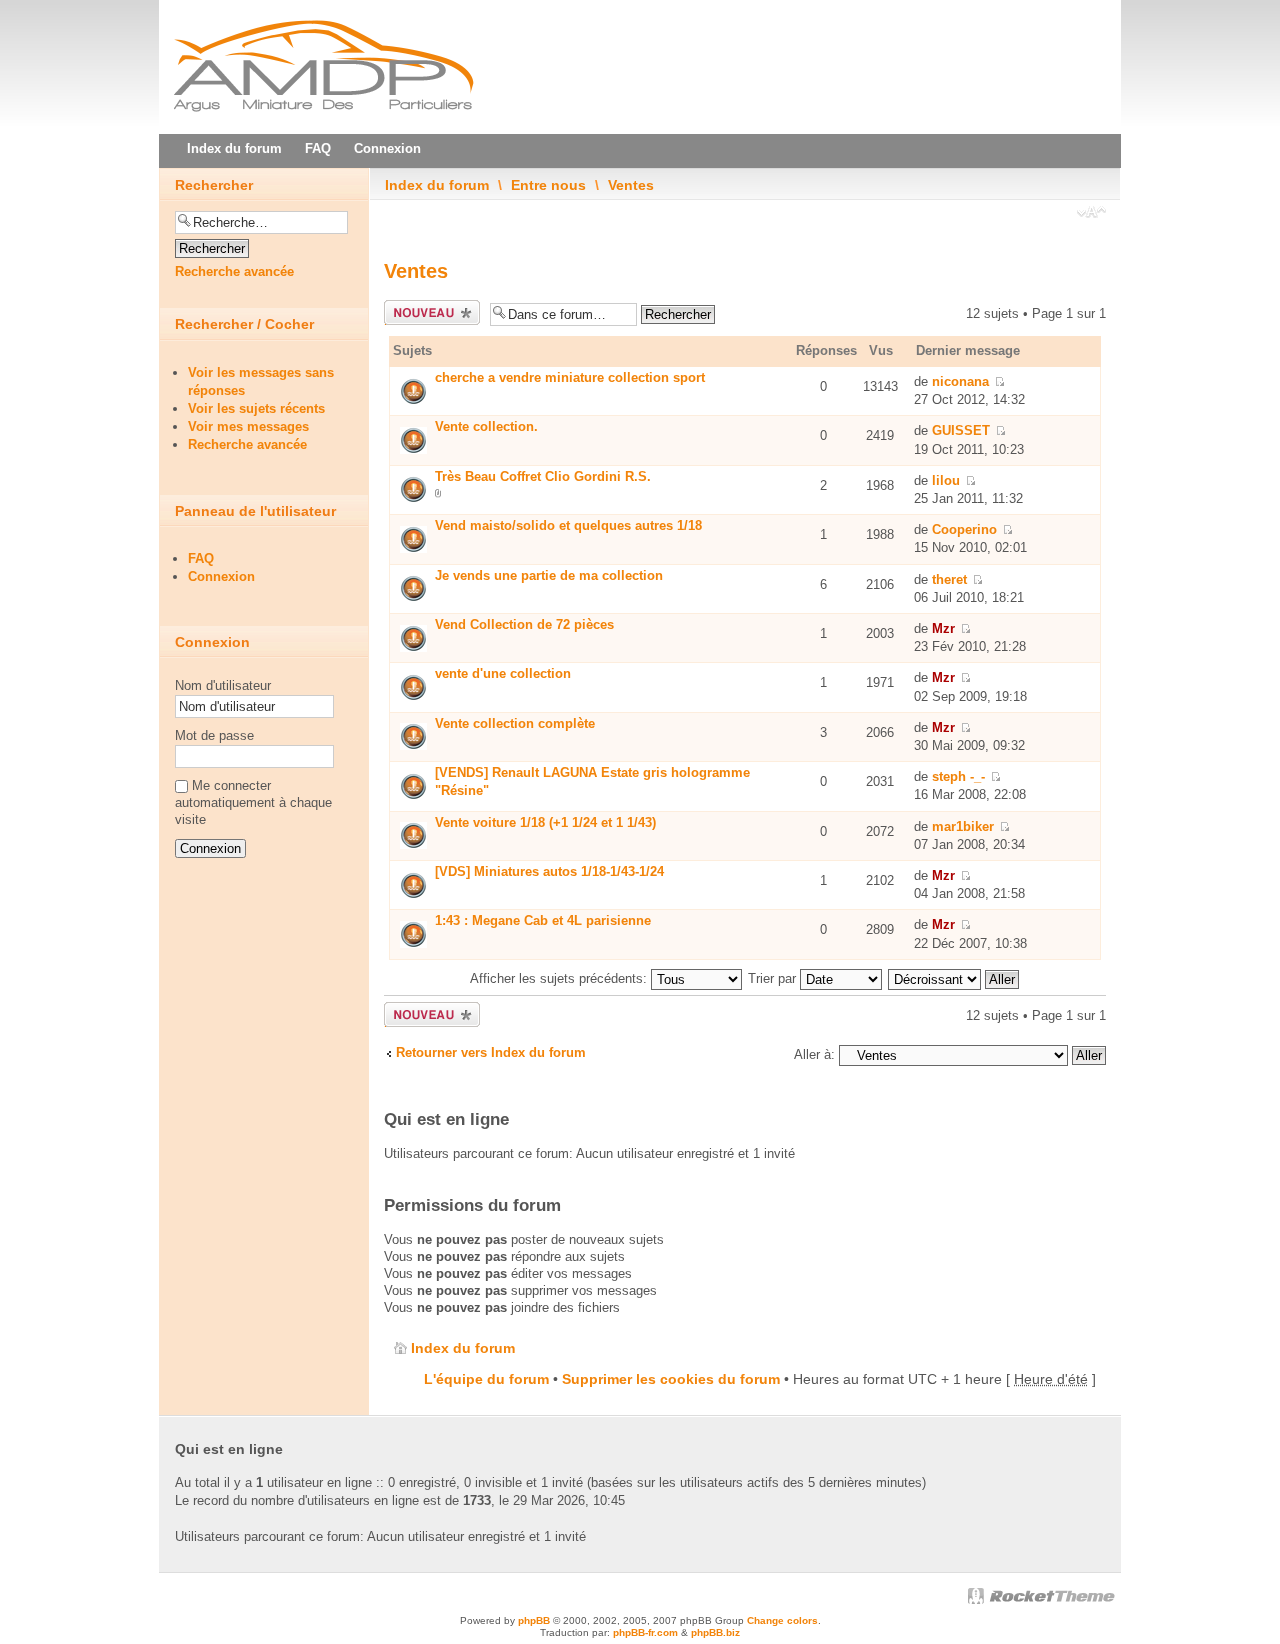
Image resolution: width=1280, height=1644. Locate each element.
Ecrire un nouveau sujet (427, 313)
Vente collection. (486, 426)
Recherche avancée (234, 271)
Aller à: (814, 1054)
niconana (960, 381)
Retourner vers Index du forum (491, 1052)
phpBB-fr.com (645, 1632)
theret (949, 579)
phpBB (534, 1620)
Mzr (943, 628)
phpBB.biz (715, 1632)
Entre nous (548, 185)
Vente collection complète (515, 723)
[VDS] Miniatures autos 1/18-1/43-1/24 (549, 871)
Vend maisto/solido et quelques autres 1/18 (568, 525)
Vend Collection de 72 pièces (524, 624)
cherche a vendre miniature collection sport (570, 377)
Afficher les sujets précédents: (560, 978)
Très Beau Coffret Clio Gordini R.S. (543, 476)
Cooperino (964, 529)
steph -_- (958, 776)
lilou (946, 480)
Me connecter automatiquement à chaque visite (253, 802)
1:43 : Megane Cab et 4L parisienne (543, 920)
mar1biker (963, 826)
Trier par (774, 978)
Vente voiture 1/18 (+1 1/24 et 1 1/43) (545, 822)
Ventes (631, 185)
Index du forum (437, 185)
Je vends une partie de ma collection (549, 575)
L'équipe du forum (486, 1379)
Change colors (782, 1620)
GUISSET (961, 430)
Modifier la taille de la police (1091, 214)
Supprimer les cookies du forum (671, 1379)
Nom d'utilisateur (223, 685)
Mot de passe (214, 735)
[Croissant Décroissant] (954, 978)
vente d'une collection (503, 673)
